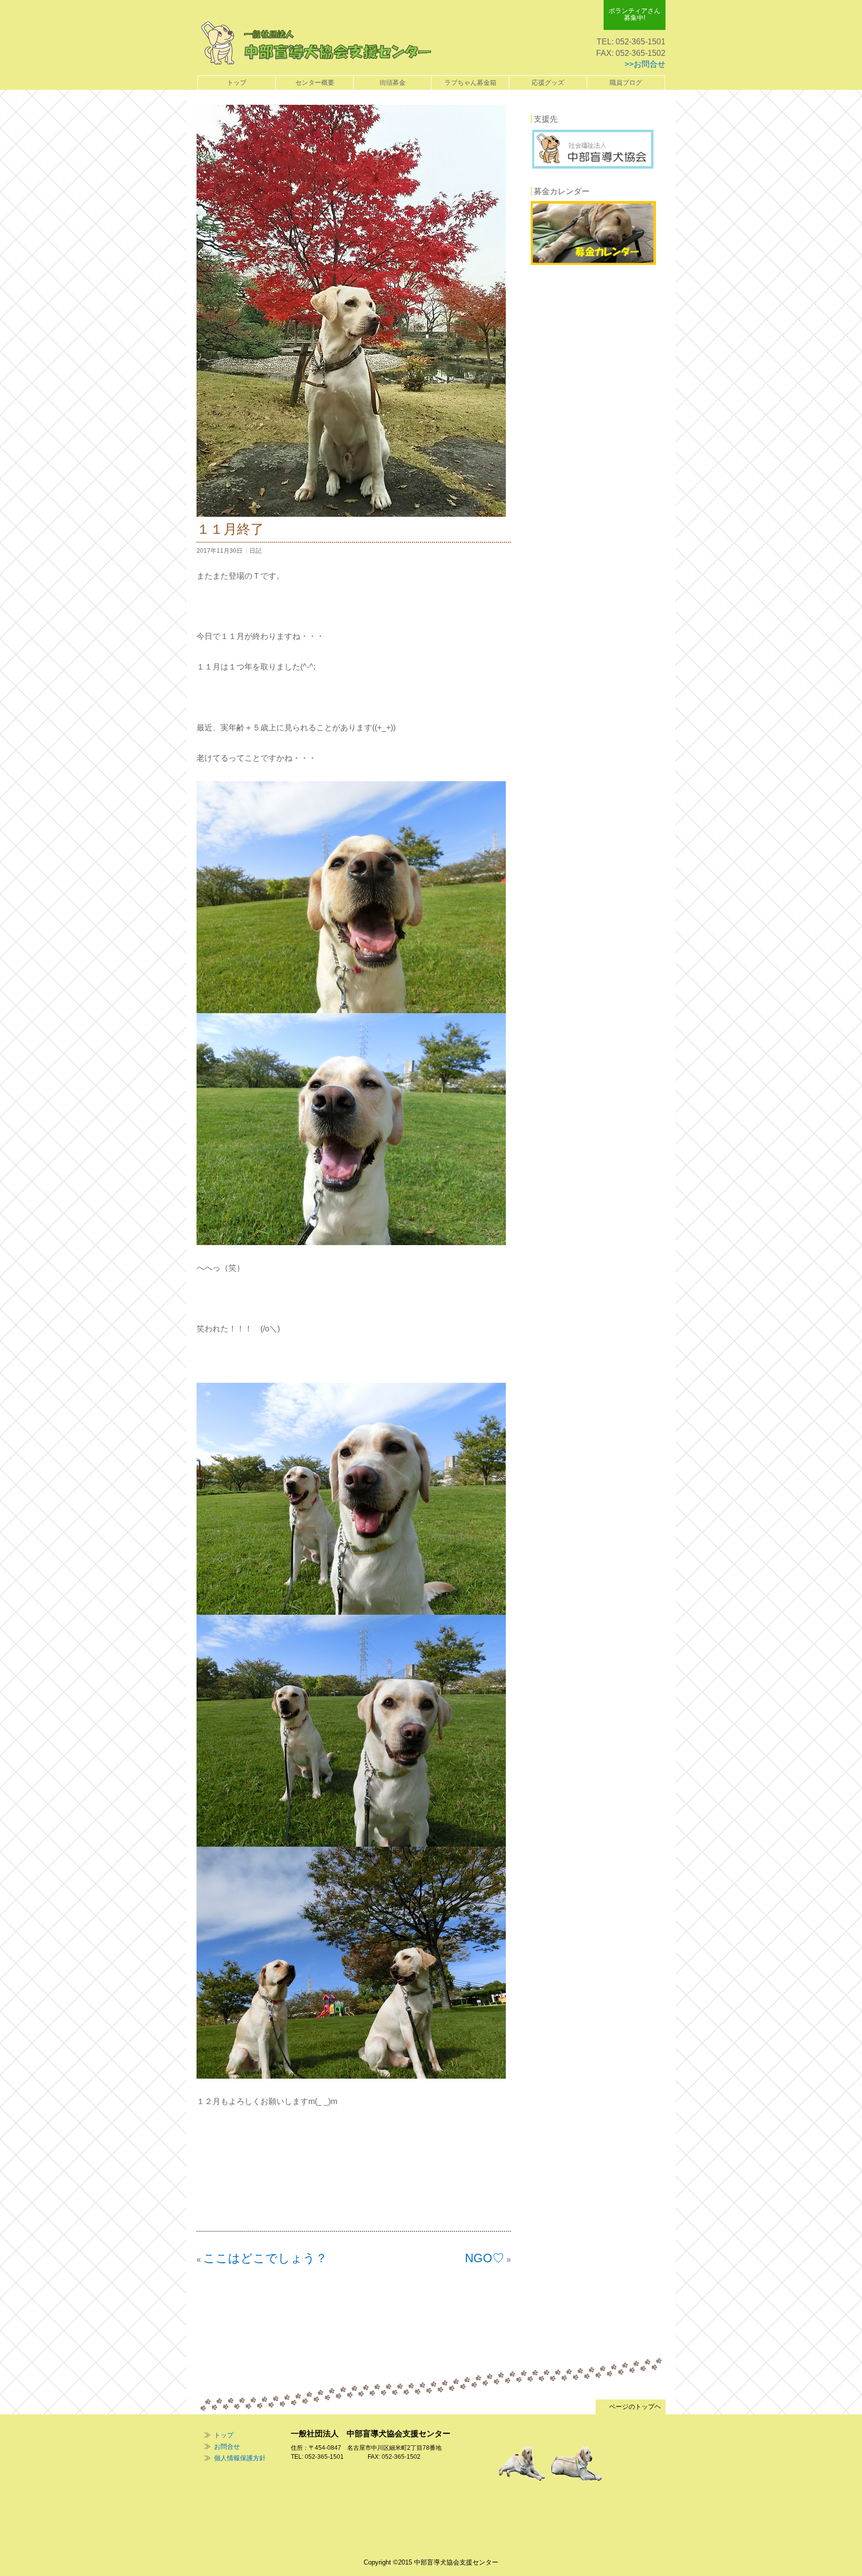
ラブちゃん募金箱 (470, 83)
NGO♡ (485, 2258)
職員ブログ (626, 83)
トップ (237, 83)
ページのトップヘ (631, 2407)
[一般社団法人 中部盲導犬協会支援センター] (323, 43)
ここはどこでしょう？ (265, 2258)
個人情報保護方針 (240, 2458)
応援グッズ (548, 83)
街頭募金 (393, 83)
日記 (255, 551)
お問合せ (227, 2447)
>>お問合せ (645, 64)
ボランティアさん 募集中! (635, 14)
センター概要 (315, 83)
